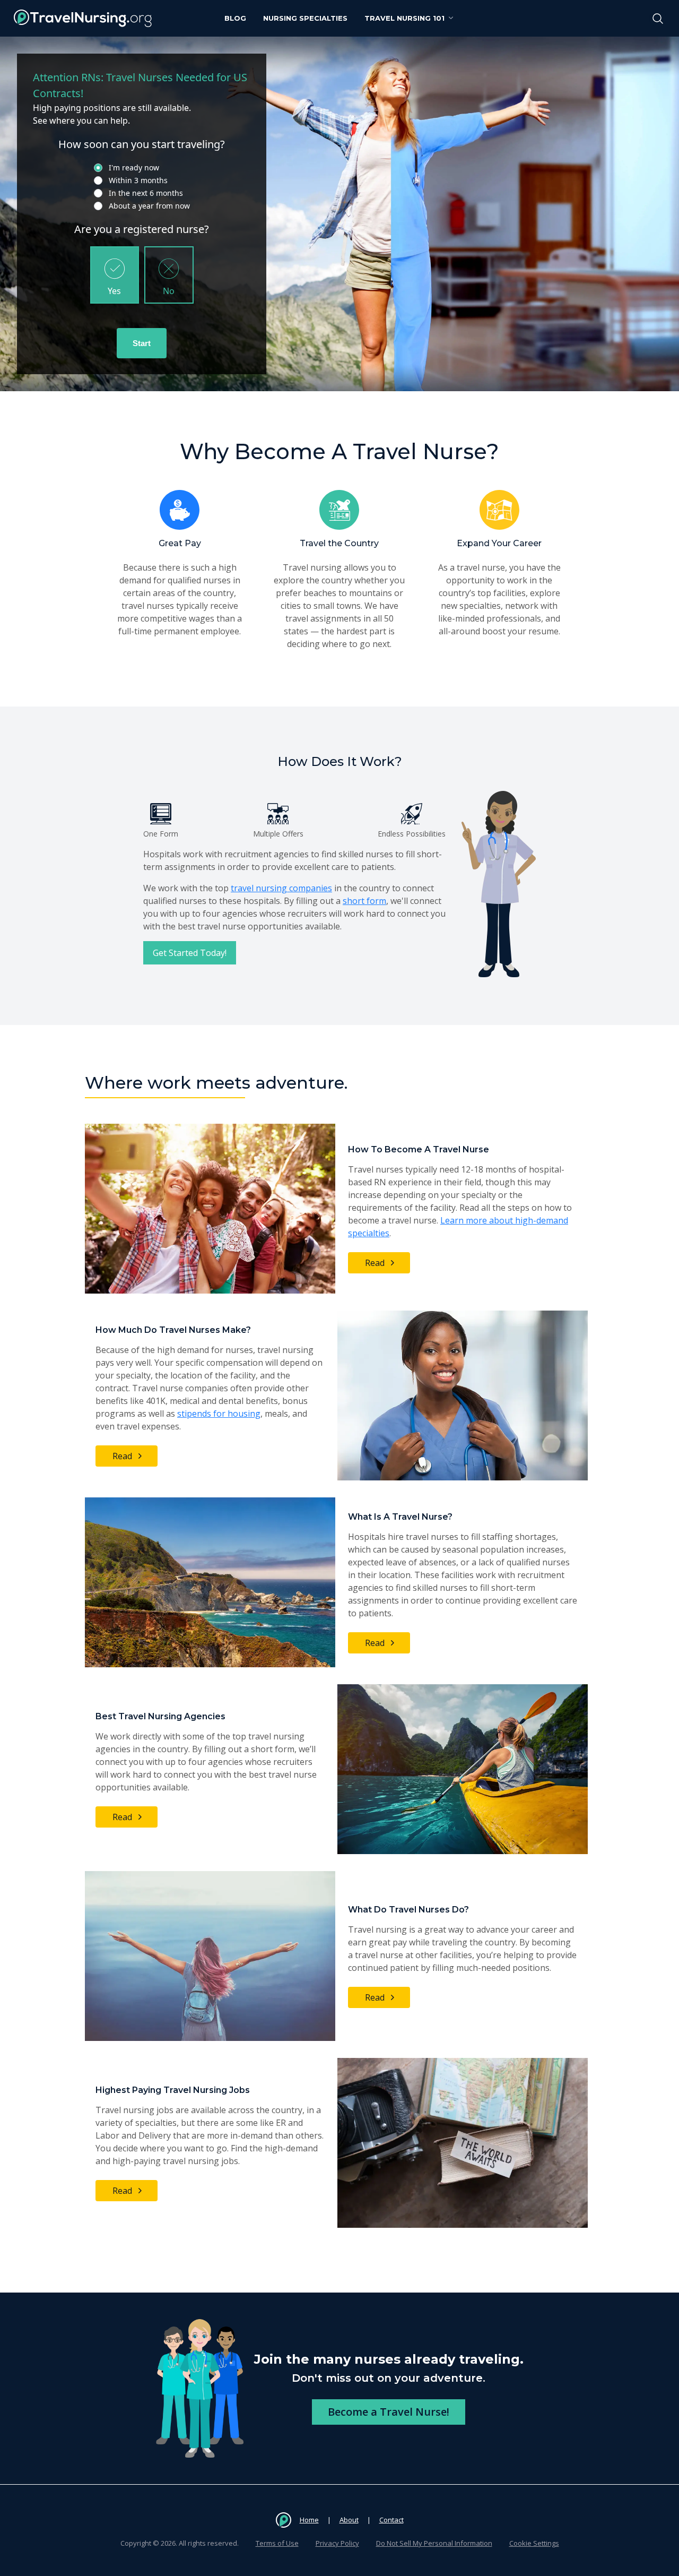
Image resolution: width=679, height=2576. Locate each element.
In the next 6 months (146, 193)
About (349, 2520)
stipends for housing (219, 1414)
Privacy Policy (337, 2543)
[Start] (142, 343)
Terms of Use (277, 2543)
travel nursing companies (281, 888)
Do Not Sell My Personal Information (434, 2543)
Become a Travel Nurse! (389, 2412)
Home (309, 2520)
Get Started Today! (190, 953)
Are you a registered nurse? (142, 229)
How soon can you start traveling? (142, 144)
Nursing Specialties (305, 18)
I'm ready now (134, 167)
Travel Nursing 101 (404, 18)
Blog (235, 18)
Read (375, 1263)
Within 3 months (138, 180)
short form (364, 901)
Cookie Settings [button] (534, 2543)
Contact (391, 2520)
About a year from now (149, 206)
